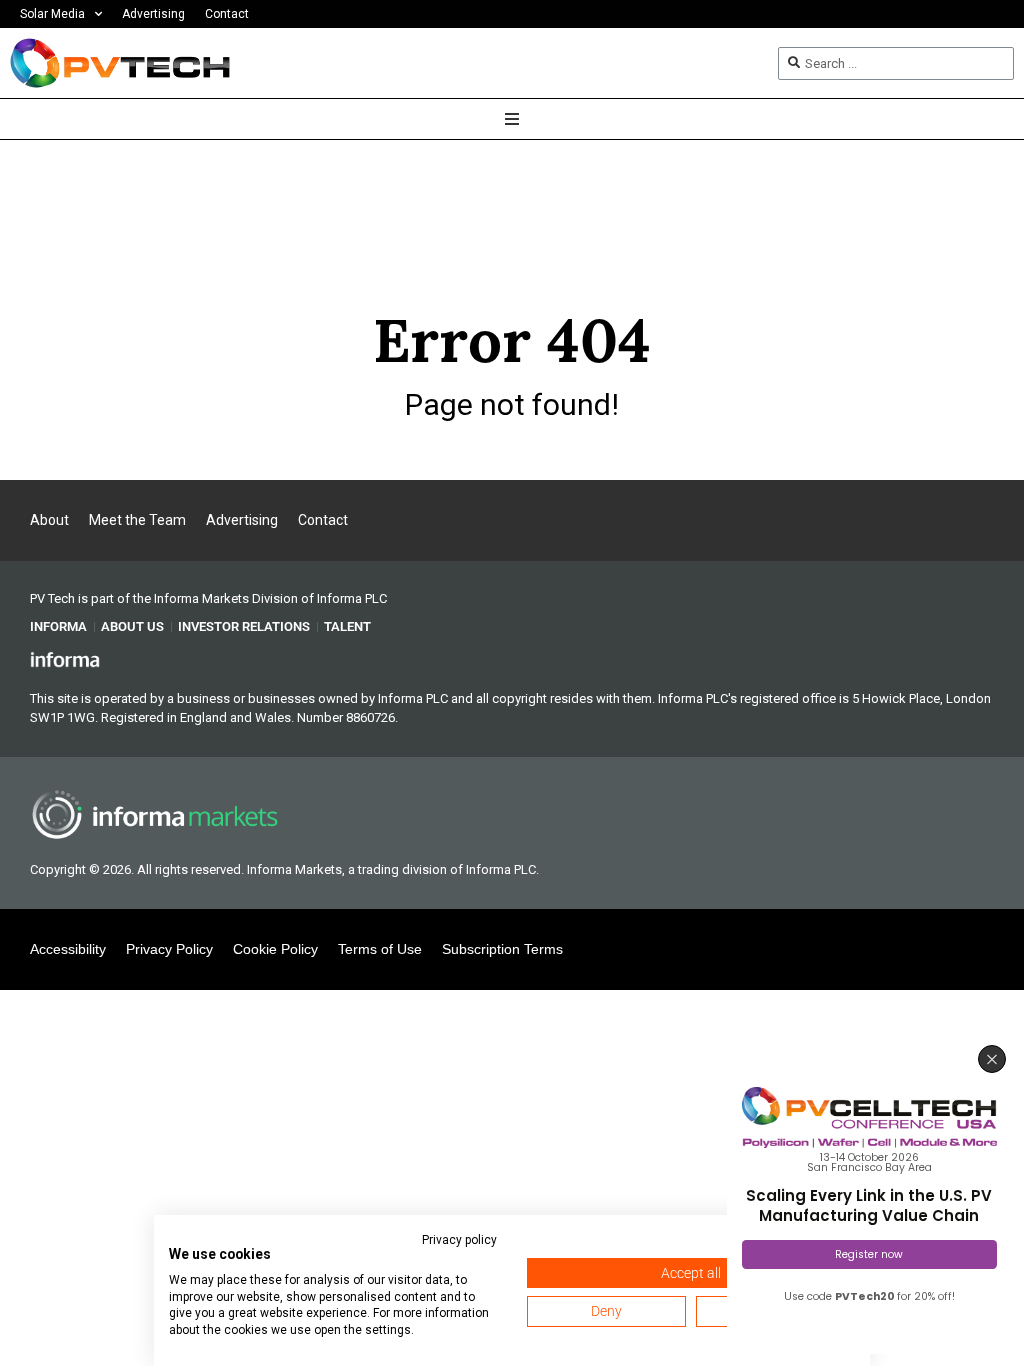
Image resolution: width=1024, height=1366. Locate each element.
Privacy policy (459, 1240)
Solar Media (52, 14)
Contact (227, 14)
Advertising (153, 14)
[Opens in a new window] (65, 658)
